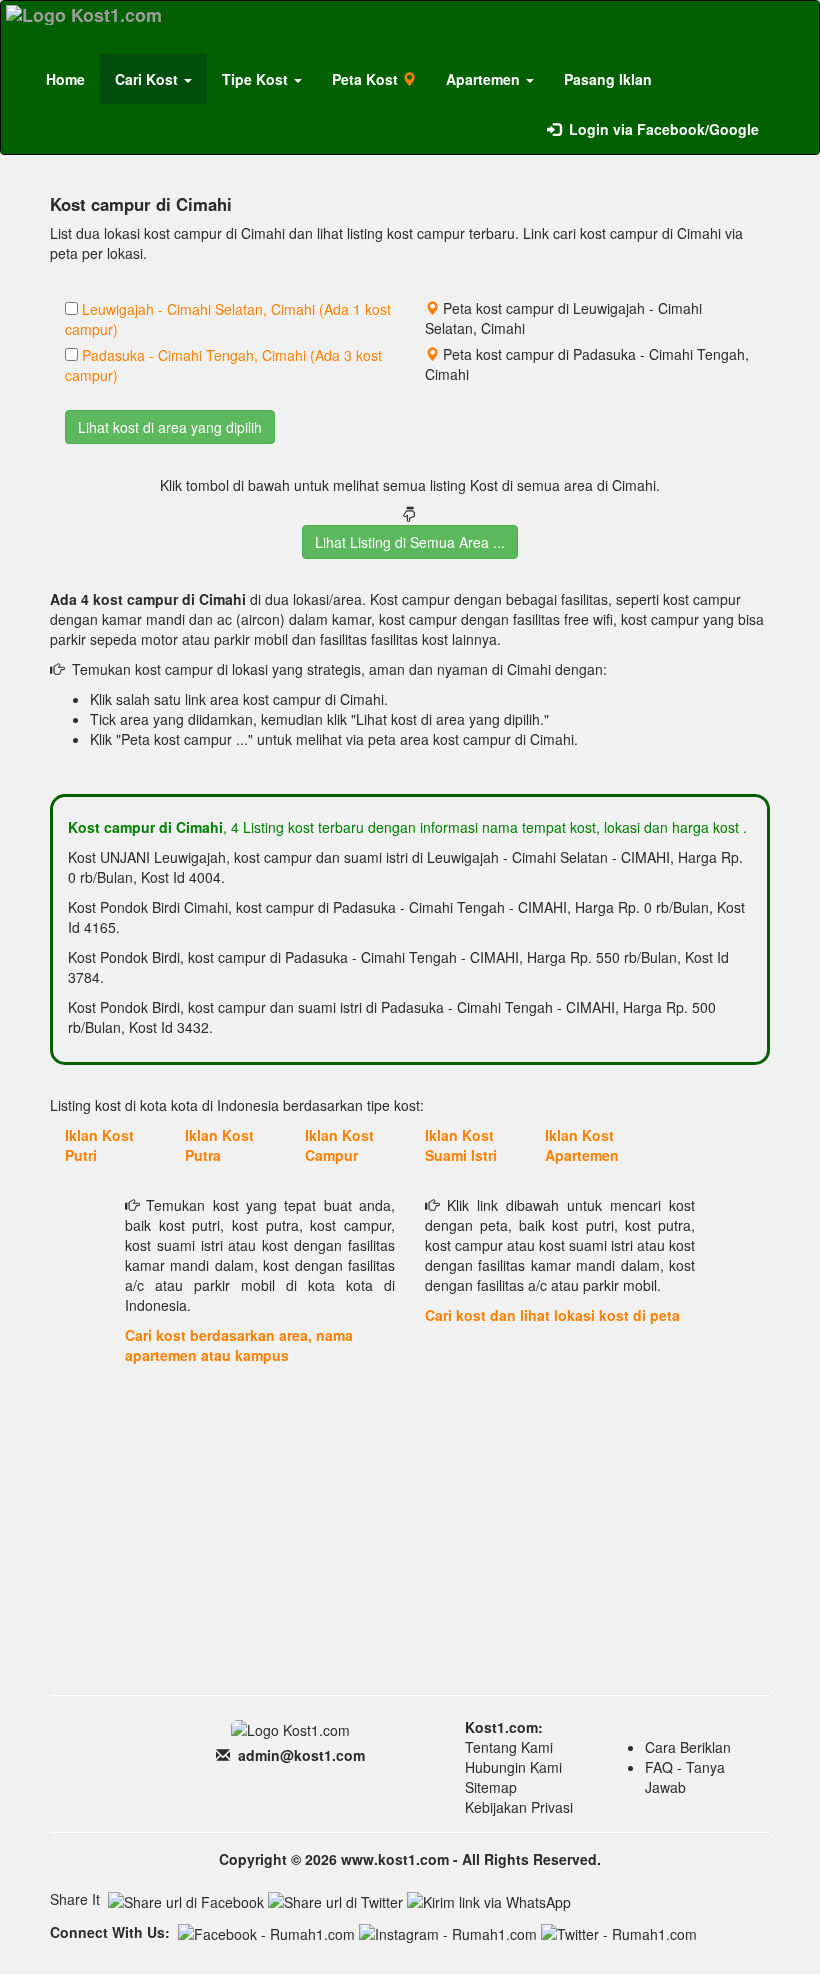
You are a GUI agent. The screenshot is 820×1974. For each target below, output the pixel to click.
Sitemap (491, 1787)
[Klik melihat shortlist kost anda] (789, 119)
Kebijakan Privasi (519, 1807)
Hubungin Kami (513, 1767)
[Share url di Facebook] (186, 1902)
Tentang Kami (509, 1747)
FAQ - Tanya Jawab (685, 1777)
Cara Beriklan (688, 1747)
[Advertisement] (410, 1540)
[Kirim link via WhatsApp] (489, 1902)
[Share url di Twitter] (335, 1902)
